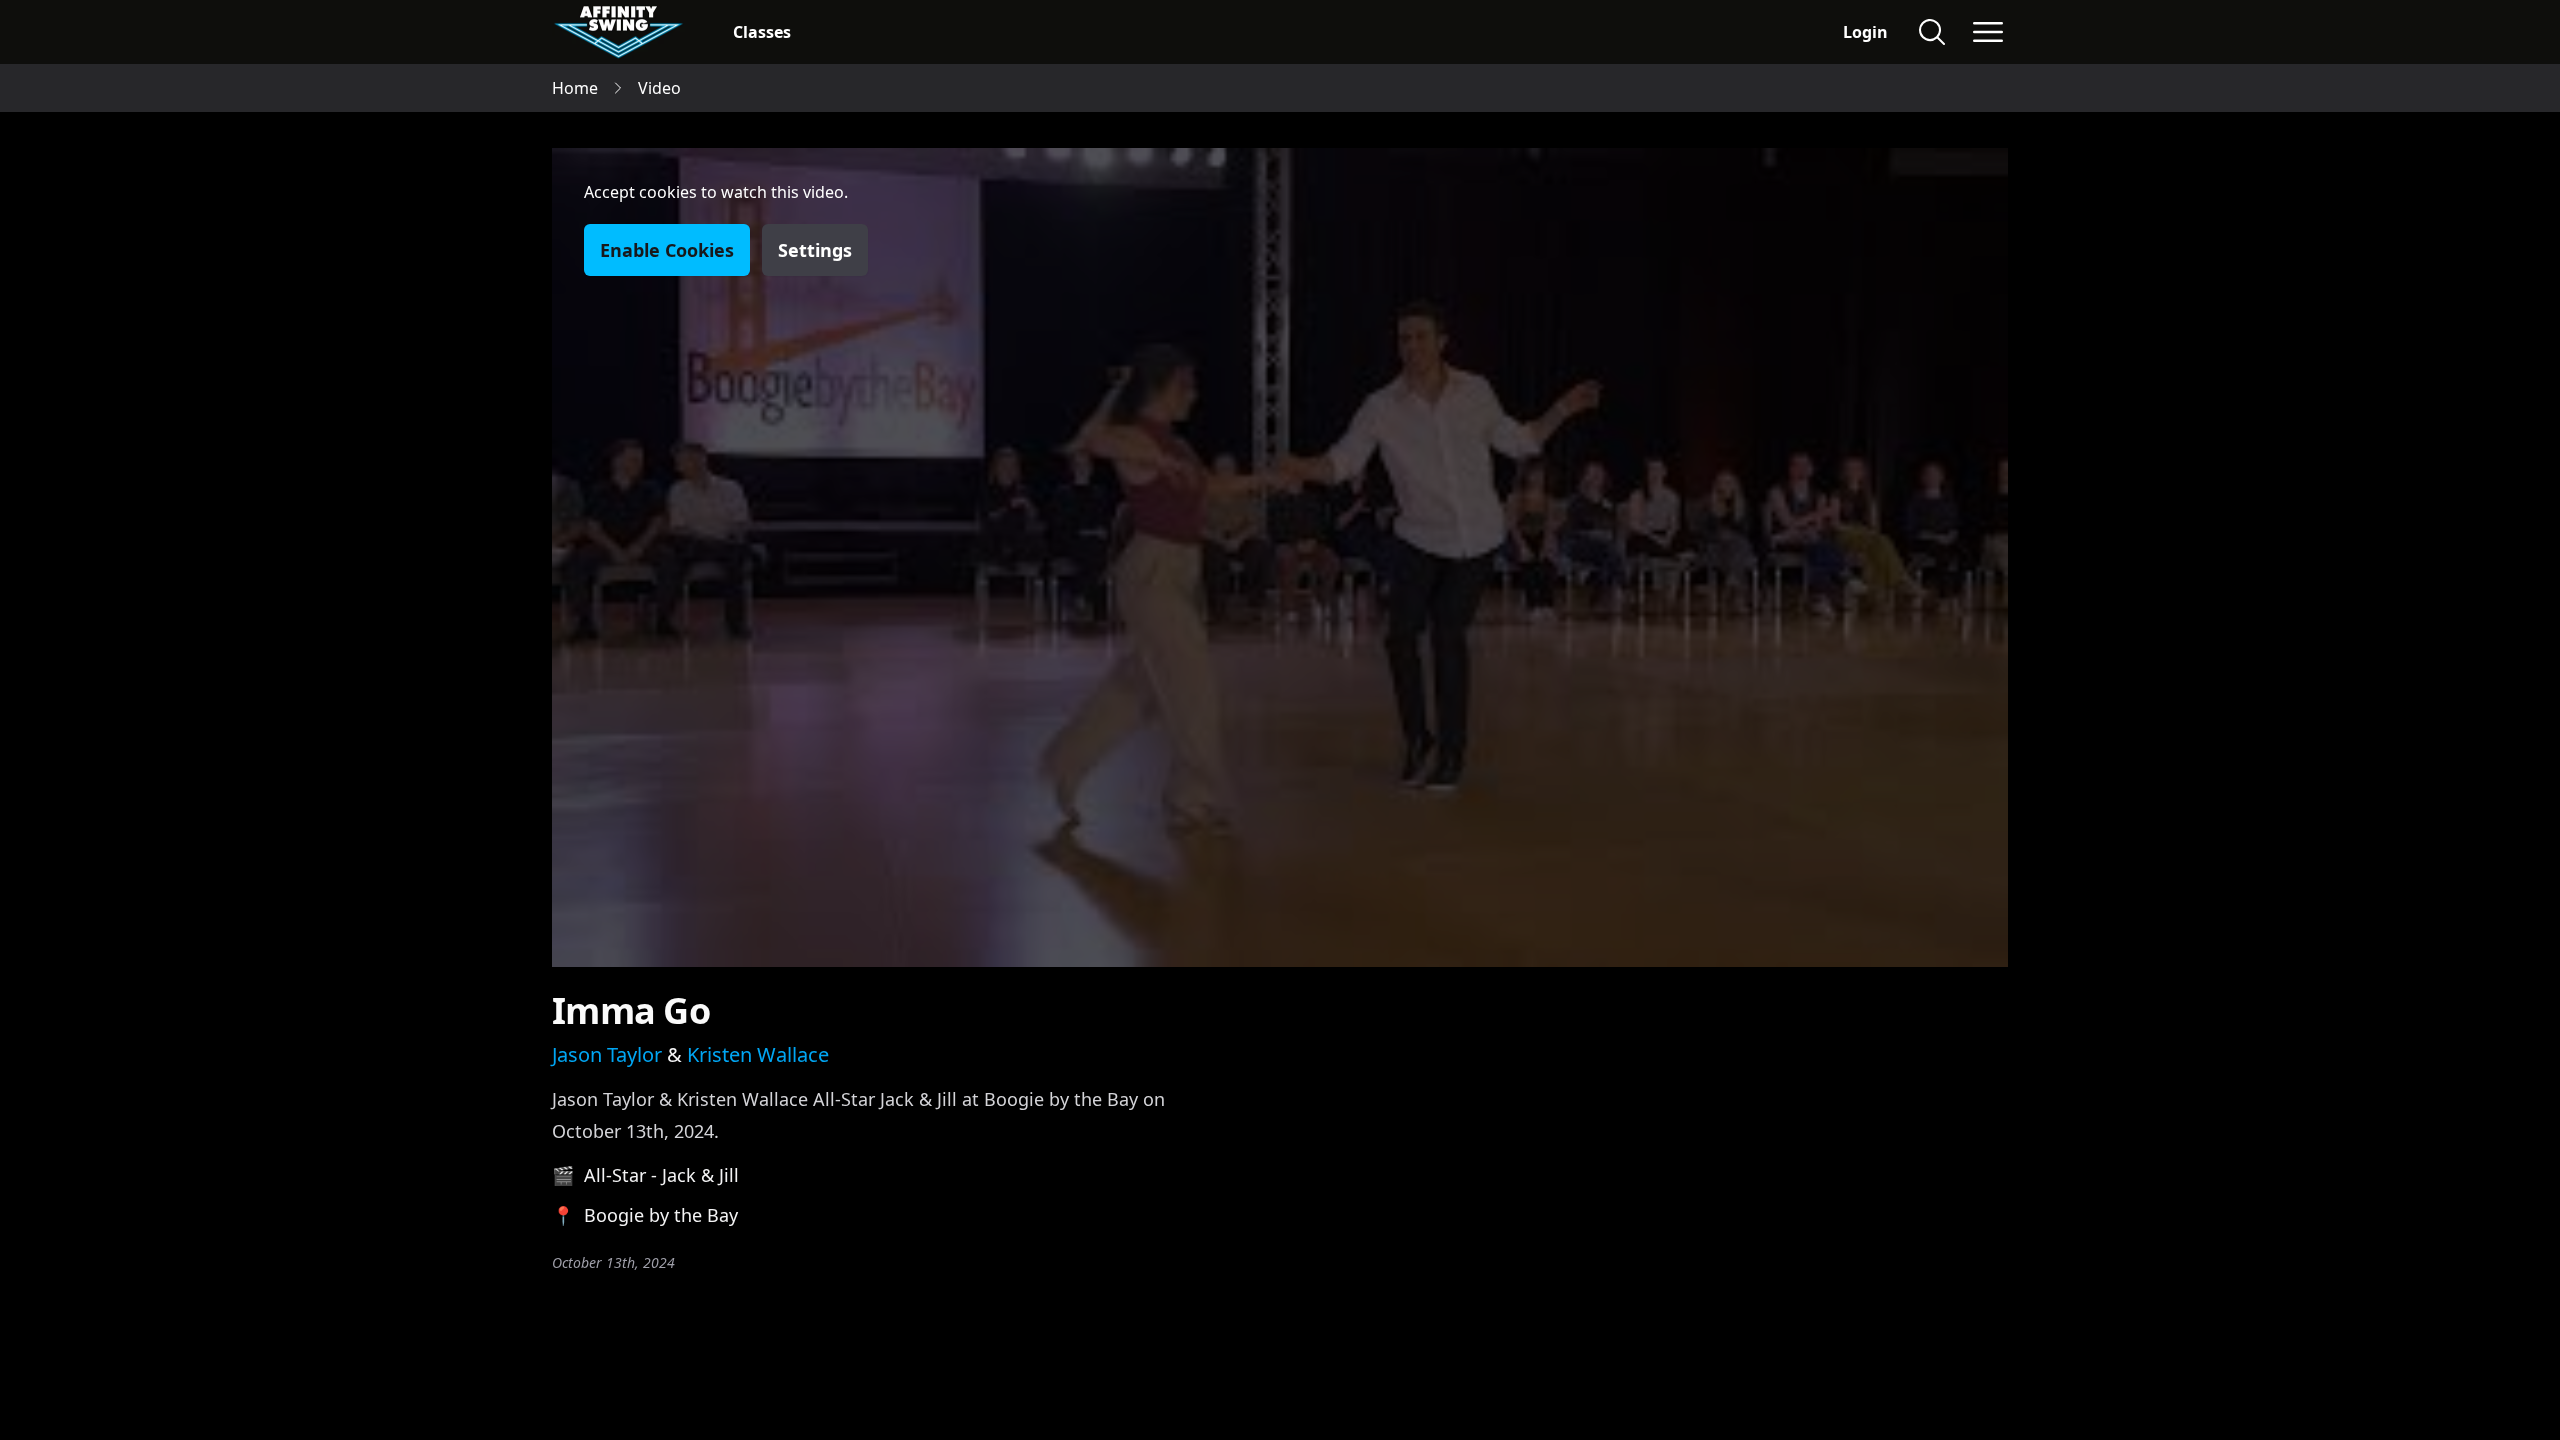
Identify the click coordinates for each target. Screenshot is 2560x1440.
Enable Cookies (667, 250)
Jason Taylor (607, 1054)
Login (1865, 32)
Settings (815, 250)
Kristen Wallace (758, 1054)
